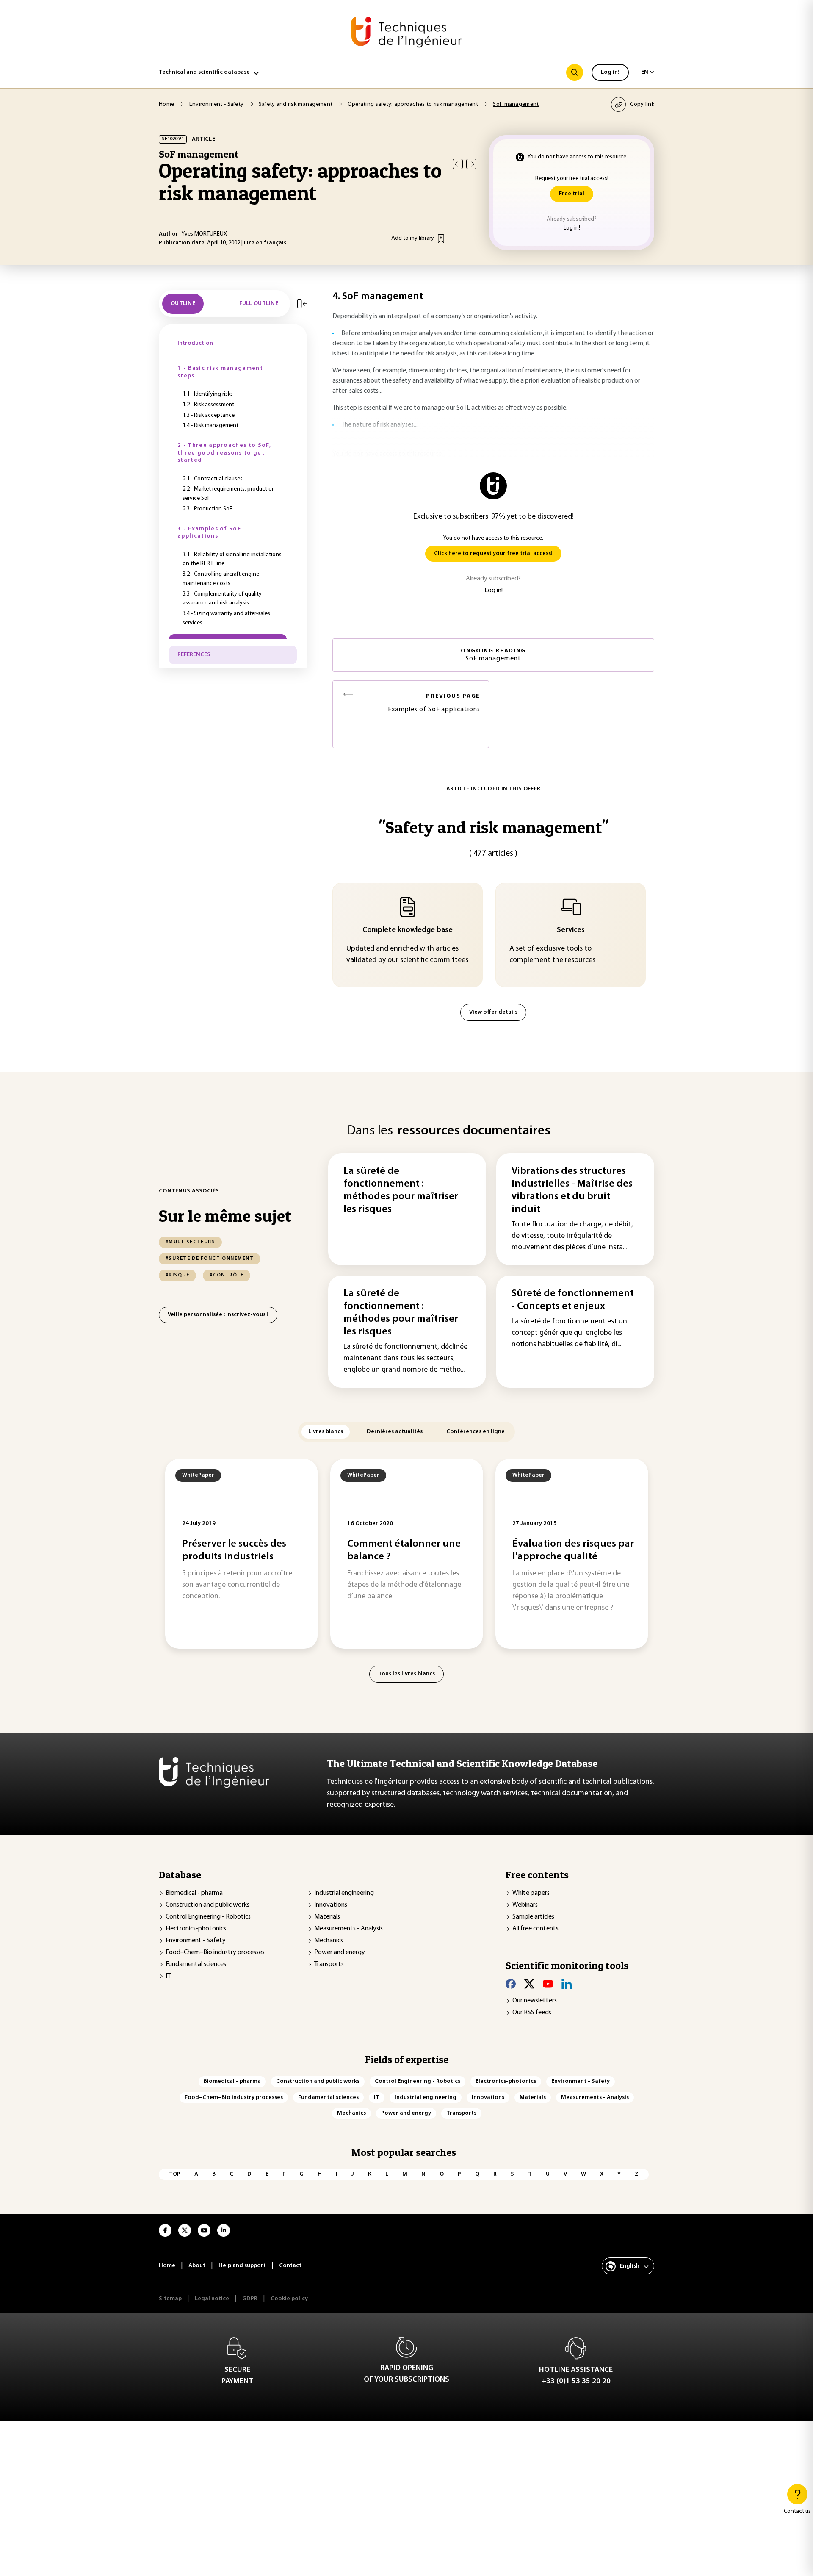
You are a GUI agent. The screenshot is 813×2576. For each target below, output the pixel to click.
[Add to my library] (441, 238)
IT (168, 1976)
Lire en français (265, 243)
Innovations (331, 1905)
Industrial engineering (344, 1893)
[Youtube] (548, 1984)
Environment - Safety (196, 1941)
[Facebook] (511, 1984)
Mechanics (329, 1941)
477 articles (493, 854)
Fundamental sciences (196, 1964)
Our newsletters (535, 2001)
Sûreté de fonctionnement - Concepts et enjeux (573, 1300)
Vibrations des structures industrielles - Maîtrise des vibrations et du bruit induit (572, 1190)
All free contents (535, 1929)
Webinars (525, 1905)
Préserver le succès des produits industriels (234, 1550)
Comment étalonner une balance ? (404, 1550)
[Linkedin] (567, 1984)
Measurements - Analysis (348, 1929)
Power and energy (340, 1952)
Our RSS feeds (532, 2013)
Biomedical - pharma (194, 1893)
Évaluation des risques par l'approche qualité (573, 1550)
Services (571, 930)
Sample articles (533, 1917)
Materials (327, 1917)
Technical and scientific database (204, 72)
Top (175, 2174)
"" (494, 827)
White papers (531, 1893)
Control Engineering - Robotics (208, 1917)
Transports (329, 1964)
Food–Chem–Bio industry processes (215, 1952)
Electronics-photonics (196, 1929)
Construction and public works (207, 1905)
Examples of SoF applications (434, 703)
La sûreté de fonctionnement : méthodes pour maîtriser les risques (401, 1190)
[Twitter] (529, 1984)
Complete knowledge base (408, 930)
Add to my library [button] (413, 238)
